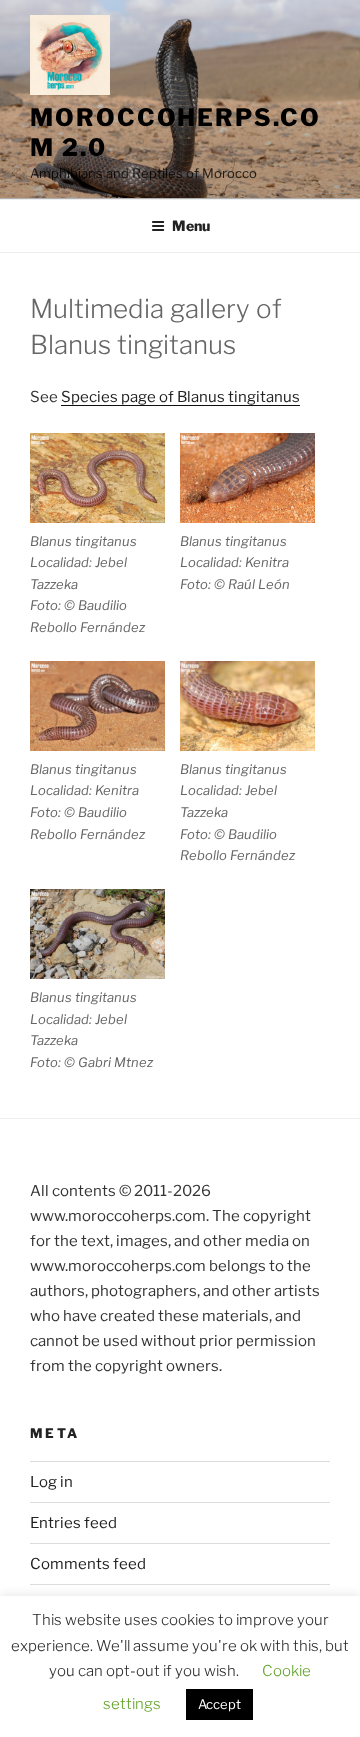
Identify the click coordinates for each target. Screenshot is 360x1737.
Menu (191, 225)
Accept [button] (219, 1704)
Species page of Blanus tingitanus (180, 397)
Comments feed (88, 1564)
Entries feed (73, 1523)
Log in (51, 1482)
